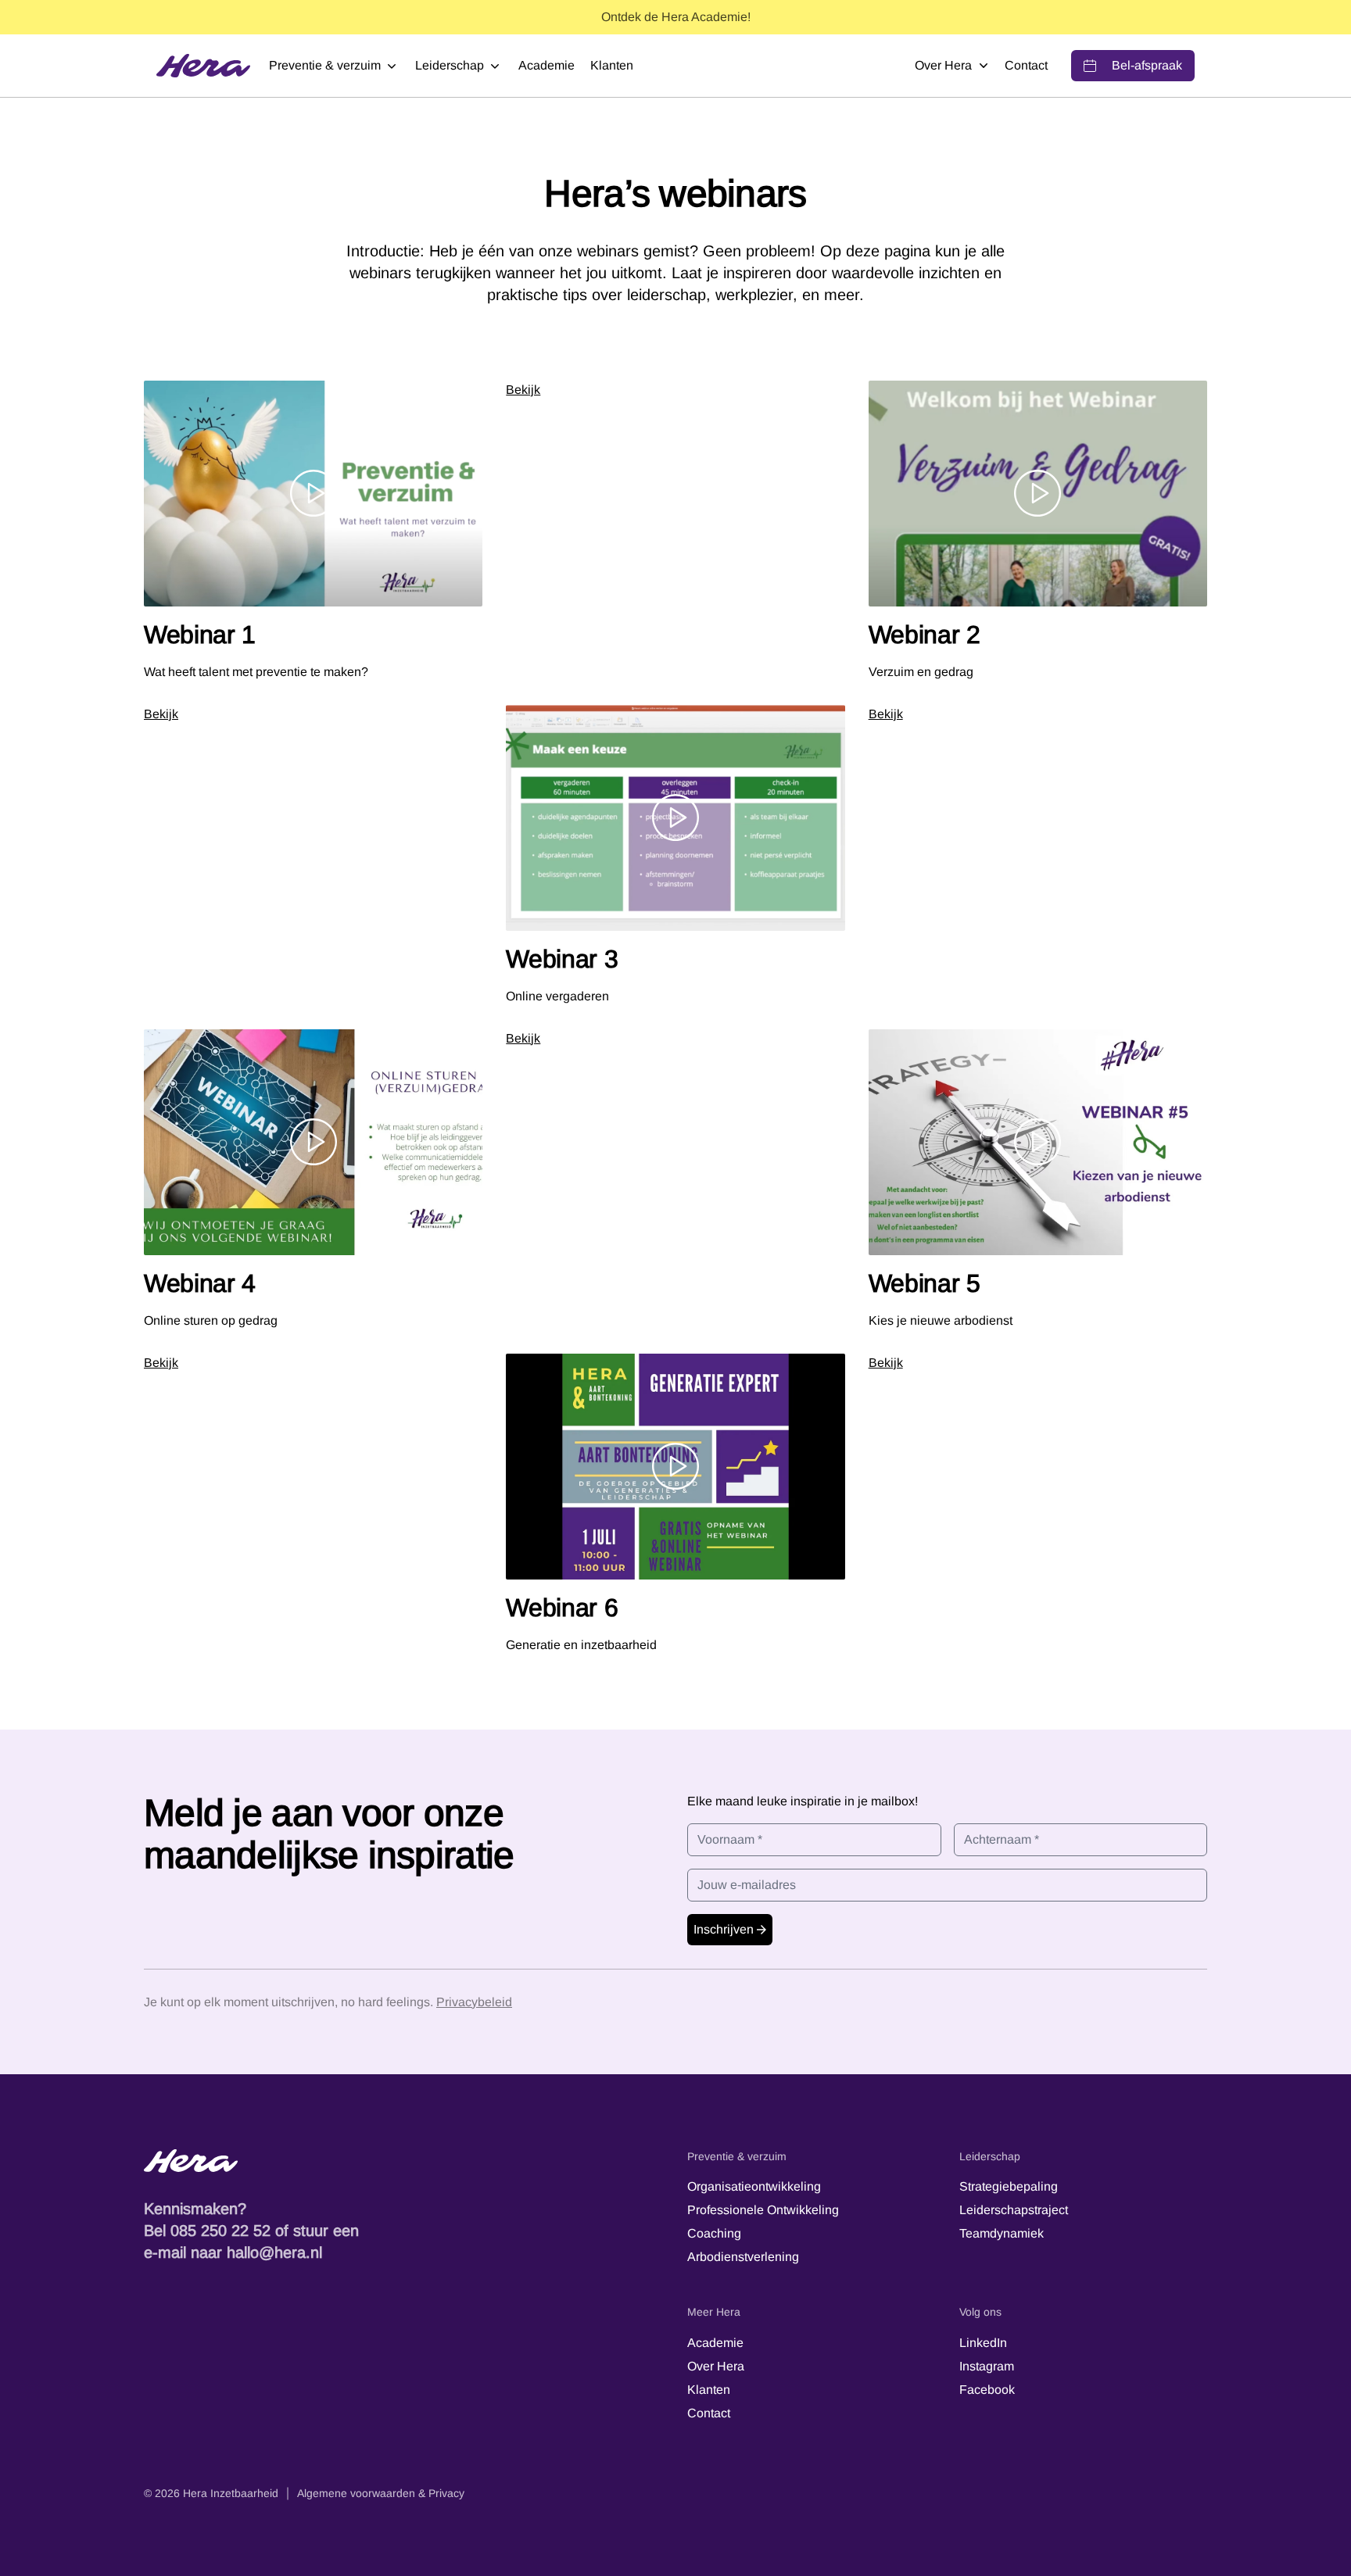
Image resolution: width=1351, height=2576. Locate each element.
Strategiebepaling (1009, 2186)
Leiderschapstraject (1014, 2210)
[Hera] (203, 66)
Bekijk (523, 390)
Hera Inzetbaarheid (231, 2493)
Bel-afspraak (1147, 65)
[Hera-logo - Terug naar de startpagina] (404, 2161)
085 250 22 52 (220, 2231)
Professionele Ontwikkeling (763, 2210)
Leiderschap (450, 65)
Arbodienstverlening (743, 2257)
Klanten (612, 65)
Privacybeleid (474, 2002)
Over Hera (943, 65)
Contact (1026, 65)
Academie (546, 65)
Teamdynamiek (1002, 2233)
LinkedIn (983, 2343)
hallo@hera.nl (274, 2252)
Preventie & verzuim (325, 65)
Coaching (714, 2233)
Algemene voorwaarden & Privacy (381, 2493)
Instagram (987, 2366)
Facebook (987, 2390)
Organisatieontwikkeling (754, 2186)
